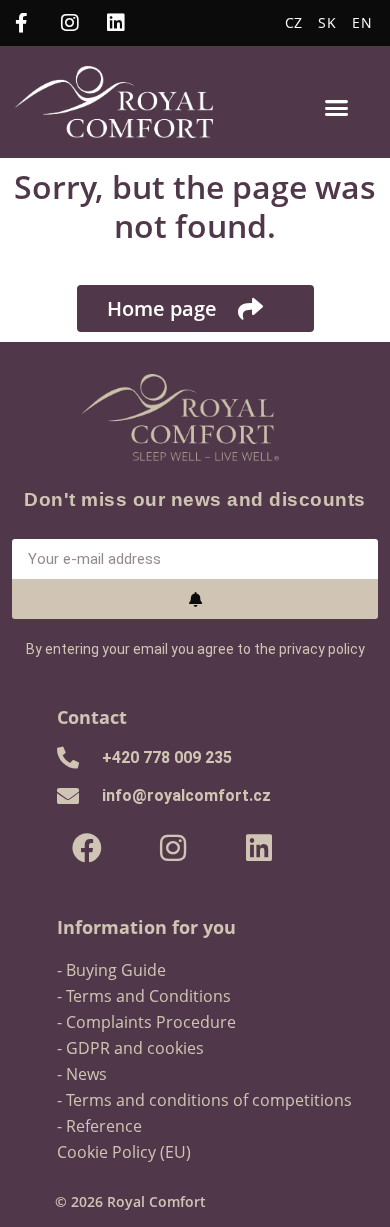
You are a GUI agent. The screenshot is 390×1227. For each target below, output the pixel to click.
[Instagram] (173, 848)
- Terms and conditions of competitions (204, 1100)
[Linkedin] (259, 848)
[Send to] (195, 599)
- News (82, 1074)
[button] (337, 107)
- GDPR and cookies (130, 1048)
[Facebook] (87, 848)
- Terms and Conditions (144, 996)
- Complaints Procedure (146, 1022)
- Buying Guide (111, 970)
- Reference (99, 1126)
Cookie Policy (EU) (124, 1152)
